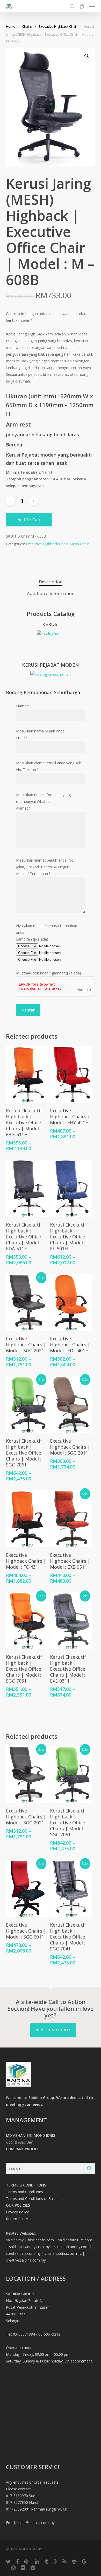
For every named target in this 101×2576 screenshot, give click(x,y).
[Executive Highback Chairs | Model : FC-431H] (27, 1519)
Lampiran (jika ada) (32, 939)
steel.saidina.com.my (23, 2253)
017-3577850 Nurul (22, 2502)
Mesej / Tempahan (33, 874)
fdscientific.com (41, 2240)
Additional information (51, 593)
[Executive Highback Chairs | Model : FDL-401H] (71, 1303)
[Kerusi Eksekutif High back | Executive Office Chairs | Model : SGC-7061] (27, 1405)
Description (51, 582)
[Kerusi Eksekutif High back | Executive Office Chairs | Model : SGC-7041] (71, 1889)
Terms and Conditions (24, 2192)
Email (22, 738)
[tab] (51, 582)
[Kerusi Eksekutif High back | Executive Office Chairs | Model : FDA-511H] (27, 1188)
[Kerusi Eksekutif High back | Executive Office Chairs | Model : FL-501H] (71, 1188)
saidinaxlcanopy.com (71, 2247)
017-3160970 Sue (21, 2496)
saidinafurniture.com (75, 2240)
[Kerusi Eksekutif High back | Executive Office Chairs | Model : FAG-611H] (27, 1074)
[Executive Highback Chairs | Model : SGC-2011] (71, 1405)
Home (11, 26)
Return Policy (17, 2219)
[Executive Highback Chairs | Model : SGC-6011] (27, 1889)
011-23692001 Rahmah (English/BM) (37, 2509)
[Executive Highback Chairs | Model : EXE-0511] (71, 1519)
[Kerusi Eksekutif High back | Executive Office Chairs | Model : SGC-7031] (27, 1621)
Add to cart (29, 520)
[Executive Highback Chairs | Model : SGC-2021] (27, 1303)
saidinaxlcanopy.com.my (29, 2247)
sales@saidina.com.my (36, 2523)
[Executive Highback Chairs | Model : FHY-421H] (71, 1074)
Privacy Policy (17, 2212)
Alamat (23, 808)
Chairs (27, 26)
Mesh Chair (79, 544)
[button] (92, 6)
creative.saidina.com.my (26, 2260)
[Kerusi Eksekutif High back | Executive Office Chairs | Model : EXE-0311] (71, 1621)
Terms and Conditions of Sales (32, 2199)
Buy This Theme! (53, 2030)
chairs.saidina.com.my (63, 2253)
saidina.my (15, 2240)
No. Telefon (27, 770)
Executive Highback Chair (58, 26)
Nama (22, 706)
